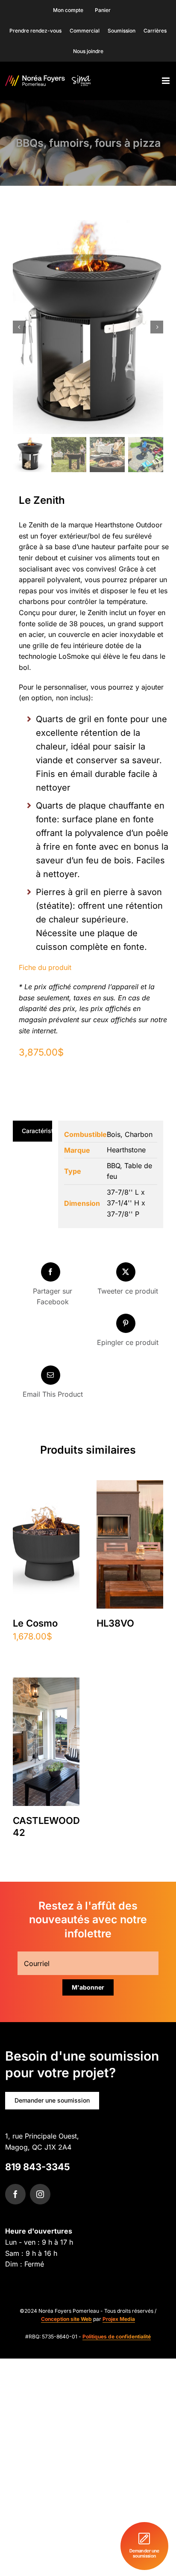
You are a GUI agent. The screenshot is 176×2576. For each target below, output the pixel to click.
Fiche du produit (45, 967)
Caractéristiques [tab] (37, 1131)
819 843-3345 (38, 2167)
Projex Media (119, 2319)
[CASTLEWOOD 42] (46, 1684)
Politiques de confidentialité (117, 2337)
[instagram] (40, 2194)
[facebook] (15, 2194)
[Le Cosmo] (46, 1487)
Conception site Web (66, 2319)
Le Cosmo (35, 1623)
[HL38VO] (130, 1487)
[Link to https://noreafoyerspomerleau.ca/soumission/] (144, 2546)
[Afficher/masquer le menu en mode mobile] (166, 81)
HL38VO (115, 1623)
